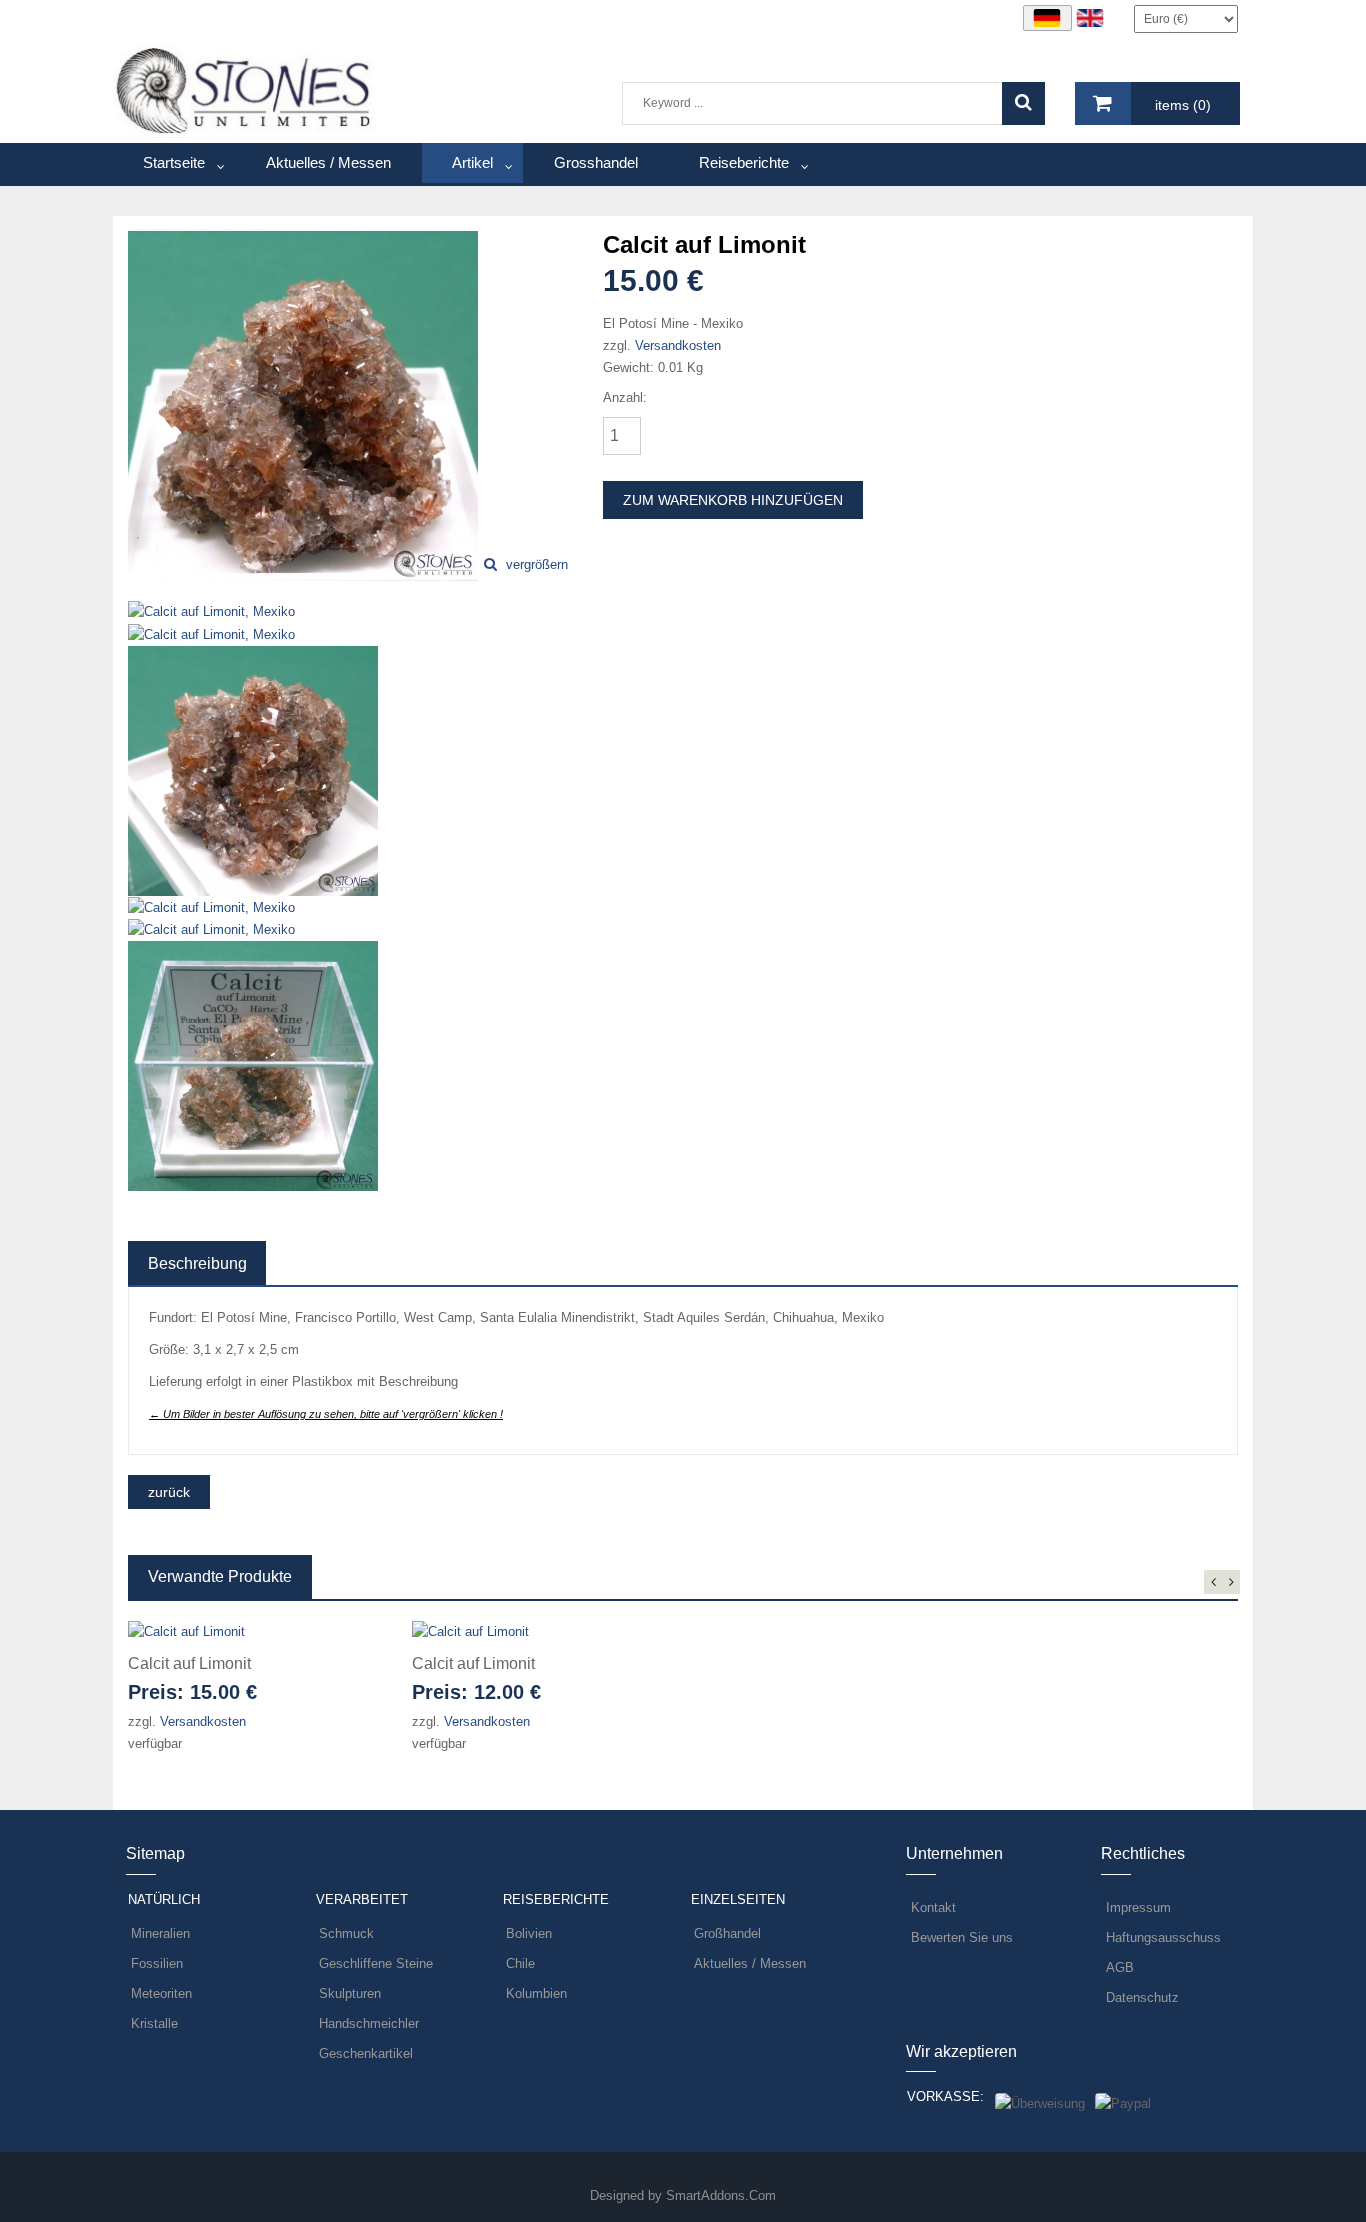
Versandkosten (678, 345)
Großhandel (727, 1933)
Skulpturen (350, 1993)
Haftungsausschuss (1163, 1937)
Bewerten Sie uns (962, 1937)
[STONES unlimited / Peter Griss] (244, 89)
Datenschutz (1142, 1997)
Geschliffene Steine (376, 1963)
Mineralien (160, 1933)
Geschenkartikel (366, 2053)
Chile (520, 1963)
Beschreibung (197, 1263)
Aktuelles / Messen (750, 1963)
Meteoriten (161, 1993)
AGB (1120, 1967)
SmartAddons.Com (721, 2195)
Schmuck (346, 1933)
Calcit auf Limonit (189, 1663)
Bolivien (529, 1933)
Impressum (1138, 1907)
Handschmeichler (369, 2023)
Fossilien (157, 1963)
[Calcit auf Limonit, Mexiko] (303, 404)
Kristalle (154, 2023)
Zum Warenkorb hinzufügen (733, 500)
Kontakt (933, 1907)
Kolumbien (536, 1993)
